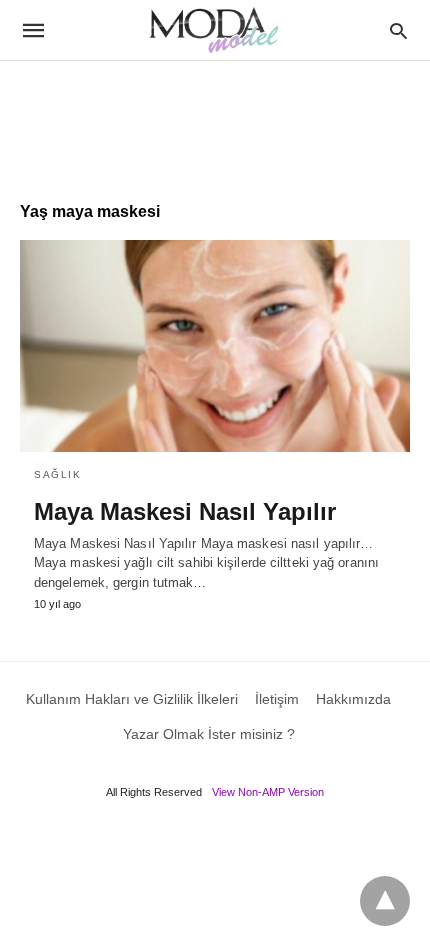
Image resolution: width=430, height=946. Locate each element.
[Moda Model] (214, 30)
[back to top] (385, 901)
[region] (215, 121)
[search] (398, 30)
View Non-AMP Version (268, 792)
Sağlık (57, 474)
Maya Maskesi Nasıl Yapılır (185, 511)
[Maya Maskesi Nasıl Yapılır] (215, 346)
